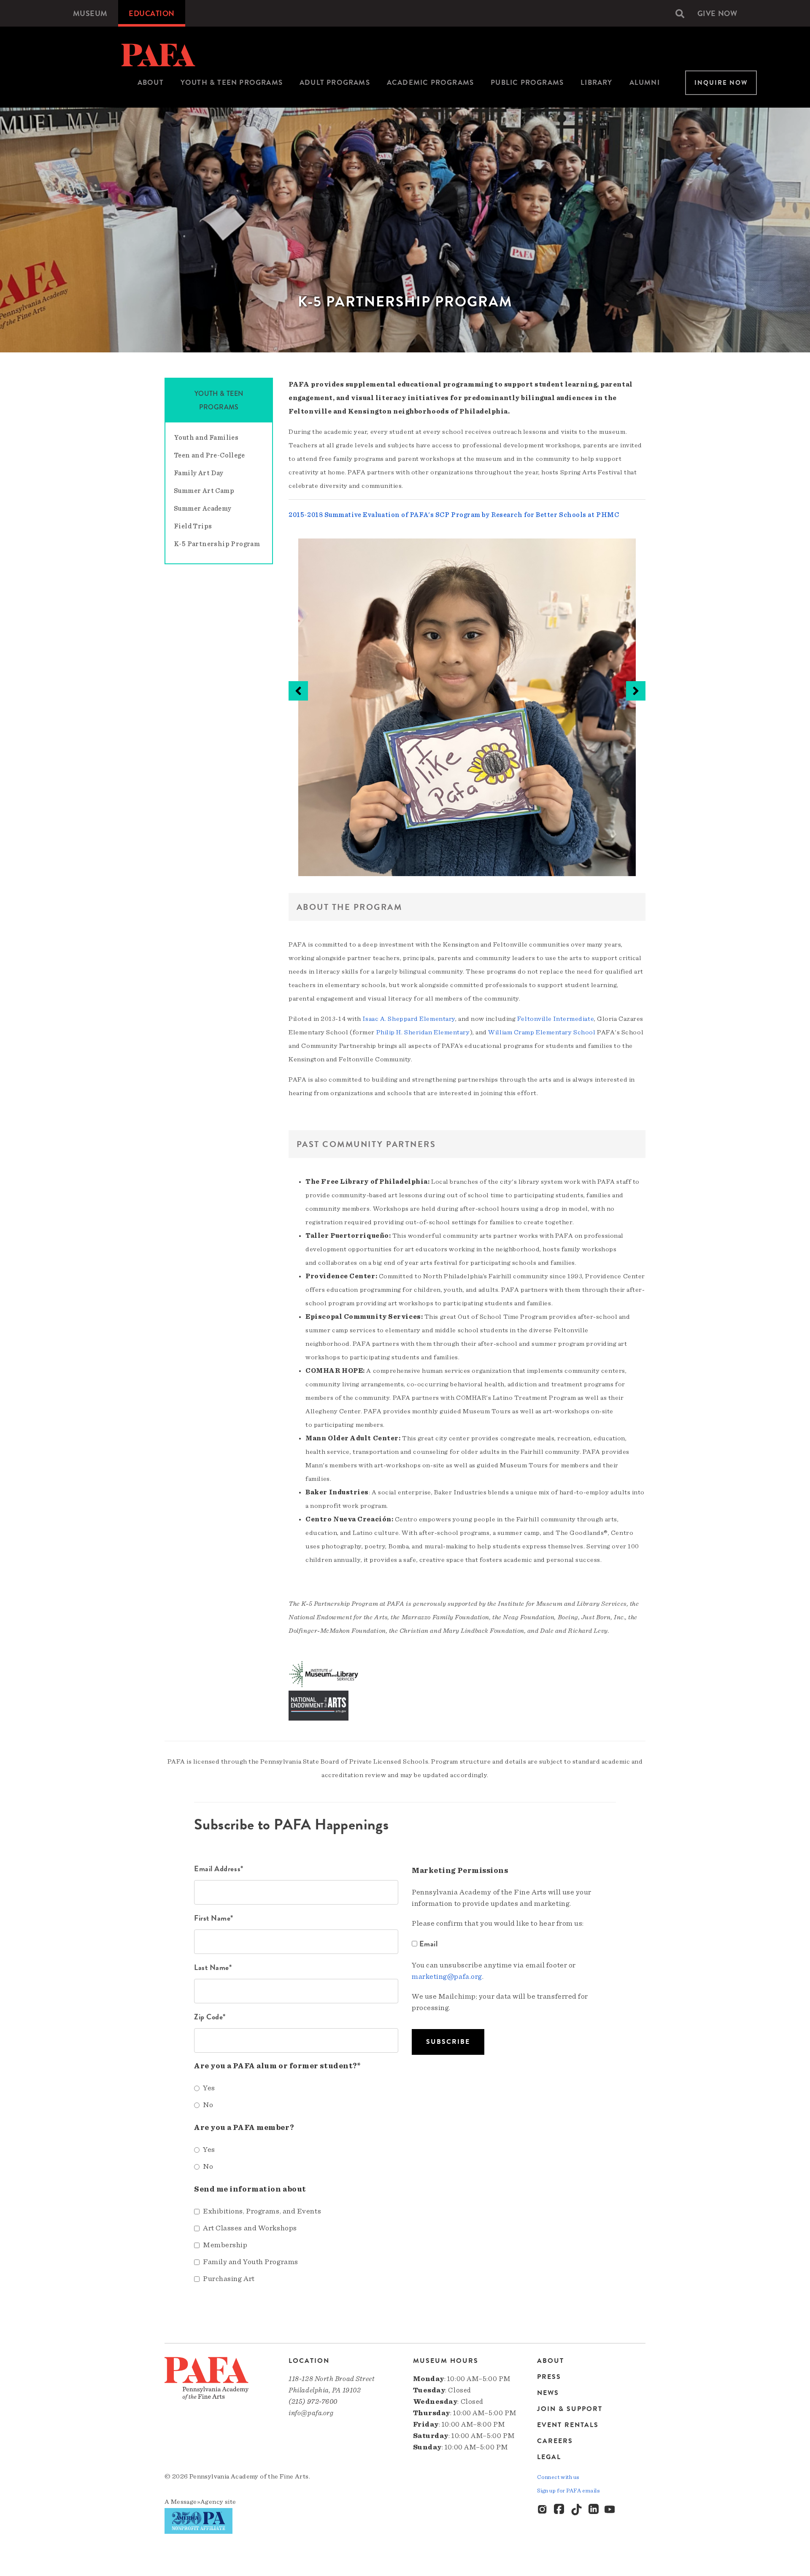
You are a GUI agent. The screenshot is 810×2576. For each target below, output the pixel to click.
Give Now (717, 13)
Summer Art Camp (204, 491)
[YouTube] (610, 2510)
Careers (555, 2441)
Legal (549, 2457)
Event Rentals (568, 2425)
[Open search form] (680, 14)
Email (428, 1944)
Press (549, 2377)
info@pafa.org (311, 2413)
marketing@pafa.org (447, 1977)
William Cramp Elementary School (542, 1032)
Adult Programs (335, 83)
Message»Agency (197, 2502)
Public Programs (527, 83)
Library (596, 83)
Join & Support (570, 2409)
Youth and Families (206, 438)
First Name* (214, 1918)
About (151, 83)
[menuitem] (90, 13)
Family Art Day (199, 473)
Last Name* (213, 1967)
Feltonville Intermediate (556, 1019)
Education (152, 13)
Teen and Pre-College (209, 455)
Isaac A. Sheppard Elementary (409, 1019)
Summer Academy (203, 509)
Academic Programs (430, 83)
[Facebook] (560, 2510)
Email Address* (219, 1868)
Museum (90, 13)
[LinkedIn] (594, 2510)
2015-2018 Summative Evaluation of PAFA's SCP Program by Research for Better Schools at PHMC (454, 515)
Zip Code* (210, 2017)
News (548, 2393)
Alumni (645, 83)
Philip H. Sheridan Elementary (423, 1032)
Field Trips (193, 526)
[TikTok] (577, 2510)
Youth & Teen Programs (232, 83)
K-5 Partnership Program (217, 544)
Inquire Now (721, 83)
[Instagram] (543, 2510)
